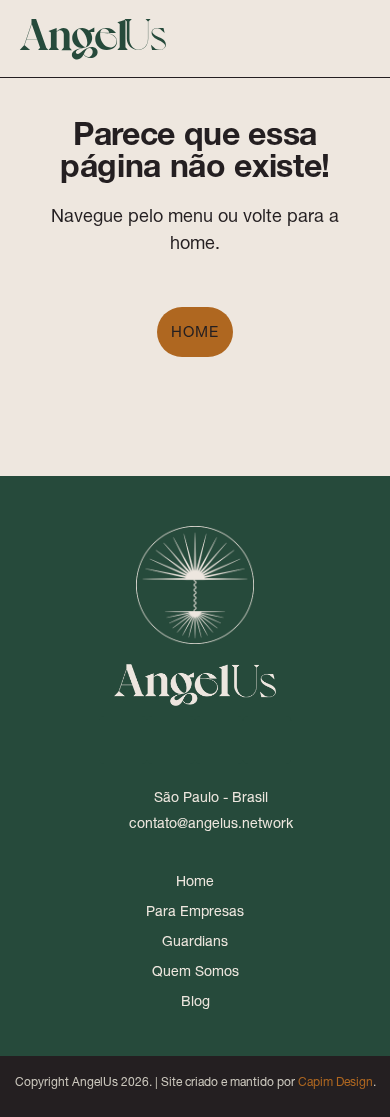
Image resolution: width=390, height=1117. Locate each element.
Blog (195, 1001)
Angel (93, 31)
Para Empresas (195, 911)
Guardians (195, 941)
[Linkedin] (123, 740)
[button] (317, 38)
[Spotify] (267, 740)
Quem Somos (195, 971)
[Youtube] (219, 740)
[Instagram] (171, 740)
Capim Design (335, 1081)
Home (195, 331)
